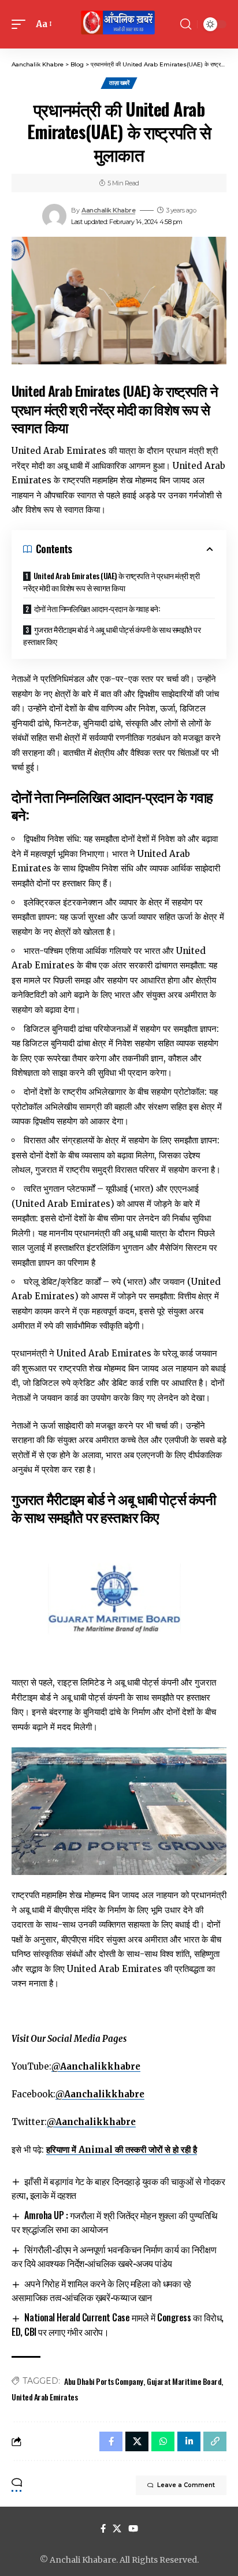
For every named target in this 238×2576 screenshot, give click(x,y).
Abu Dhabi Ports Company (104, 2381)
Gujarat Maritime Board (184, 2381)
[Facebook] (103, 2529)
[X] (117, 2529)
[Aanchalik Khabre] (119, 24)
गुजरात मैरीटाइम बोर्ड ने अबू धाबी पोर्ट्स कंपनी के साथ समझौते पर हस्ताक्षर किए (112, 635)
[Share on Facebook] (111, 2441)
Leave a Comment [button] (186, 2485)
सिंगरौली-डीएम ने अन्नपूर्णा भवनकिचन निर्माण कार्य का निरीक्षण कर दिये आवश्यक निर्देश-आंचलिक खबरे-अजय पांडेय (114, 2256)
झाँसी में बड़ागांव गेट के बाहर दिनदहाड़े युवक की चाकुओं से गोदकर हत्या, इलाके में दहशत (118, 2188)
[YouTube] (133, 2529)
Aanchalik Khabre (108, 210)
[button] (21, 24)
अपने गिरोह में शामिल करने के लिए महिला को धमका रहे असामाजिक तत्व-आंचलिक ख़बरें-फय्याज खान (101, 2290)
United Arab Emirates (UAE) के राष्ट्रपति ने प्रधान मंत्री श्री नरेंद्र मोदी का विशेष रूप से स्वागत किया (111, 581)
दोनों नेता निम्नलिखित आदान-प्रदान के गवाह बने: (97, 608)
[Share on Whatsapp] (163, 2441)
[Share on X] (137, 2441)
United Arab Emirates (44, 2397)
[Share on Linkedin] (189, 2441)
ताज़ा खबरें (119, 83)
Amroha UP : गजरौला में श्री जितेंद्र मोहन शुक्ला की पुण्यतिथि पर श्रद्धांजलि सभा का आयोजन (115, 2222)
